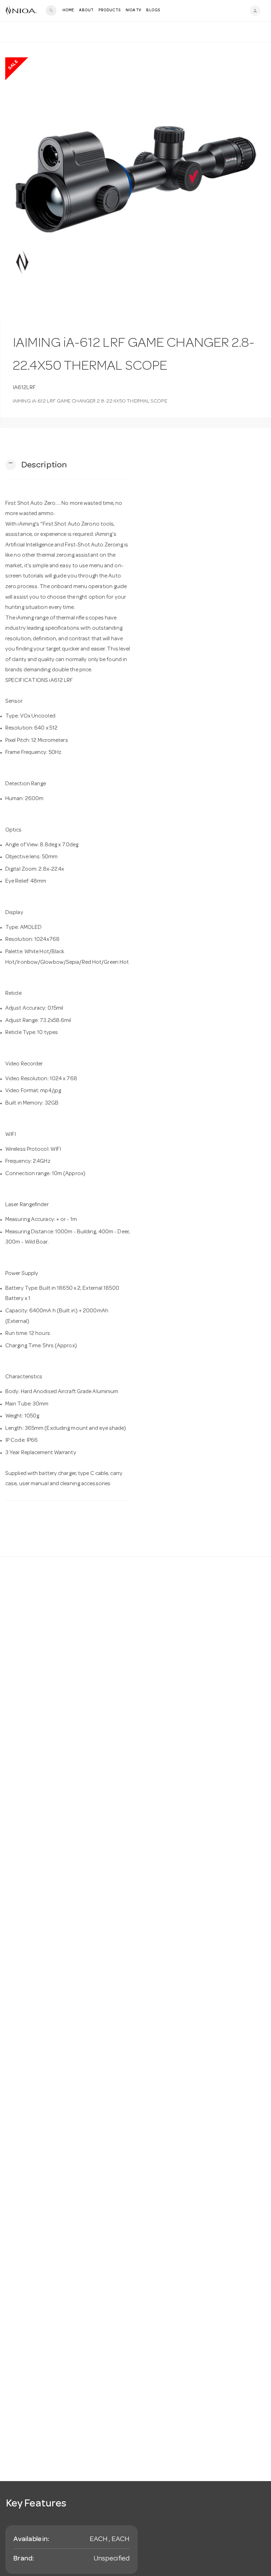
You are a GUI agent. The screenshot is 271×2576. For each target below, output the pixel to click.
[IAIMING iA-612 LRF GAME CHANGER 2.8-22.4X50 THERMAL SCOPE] (135, 182)
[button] (36, 465)
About (86, 10)
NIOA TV (134, 10)
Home (68, 10)
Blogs (153, 10)
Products (110, 10)
